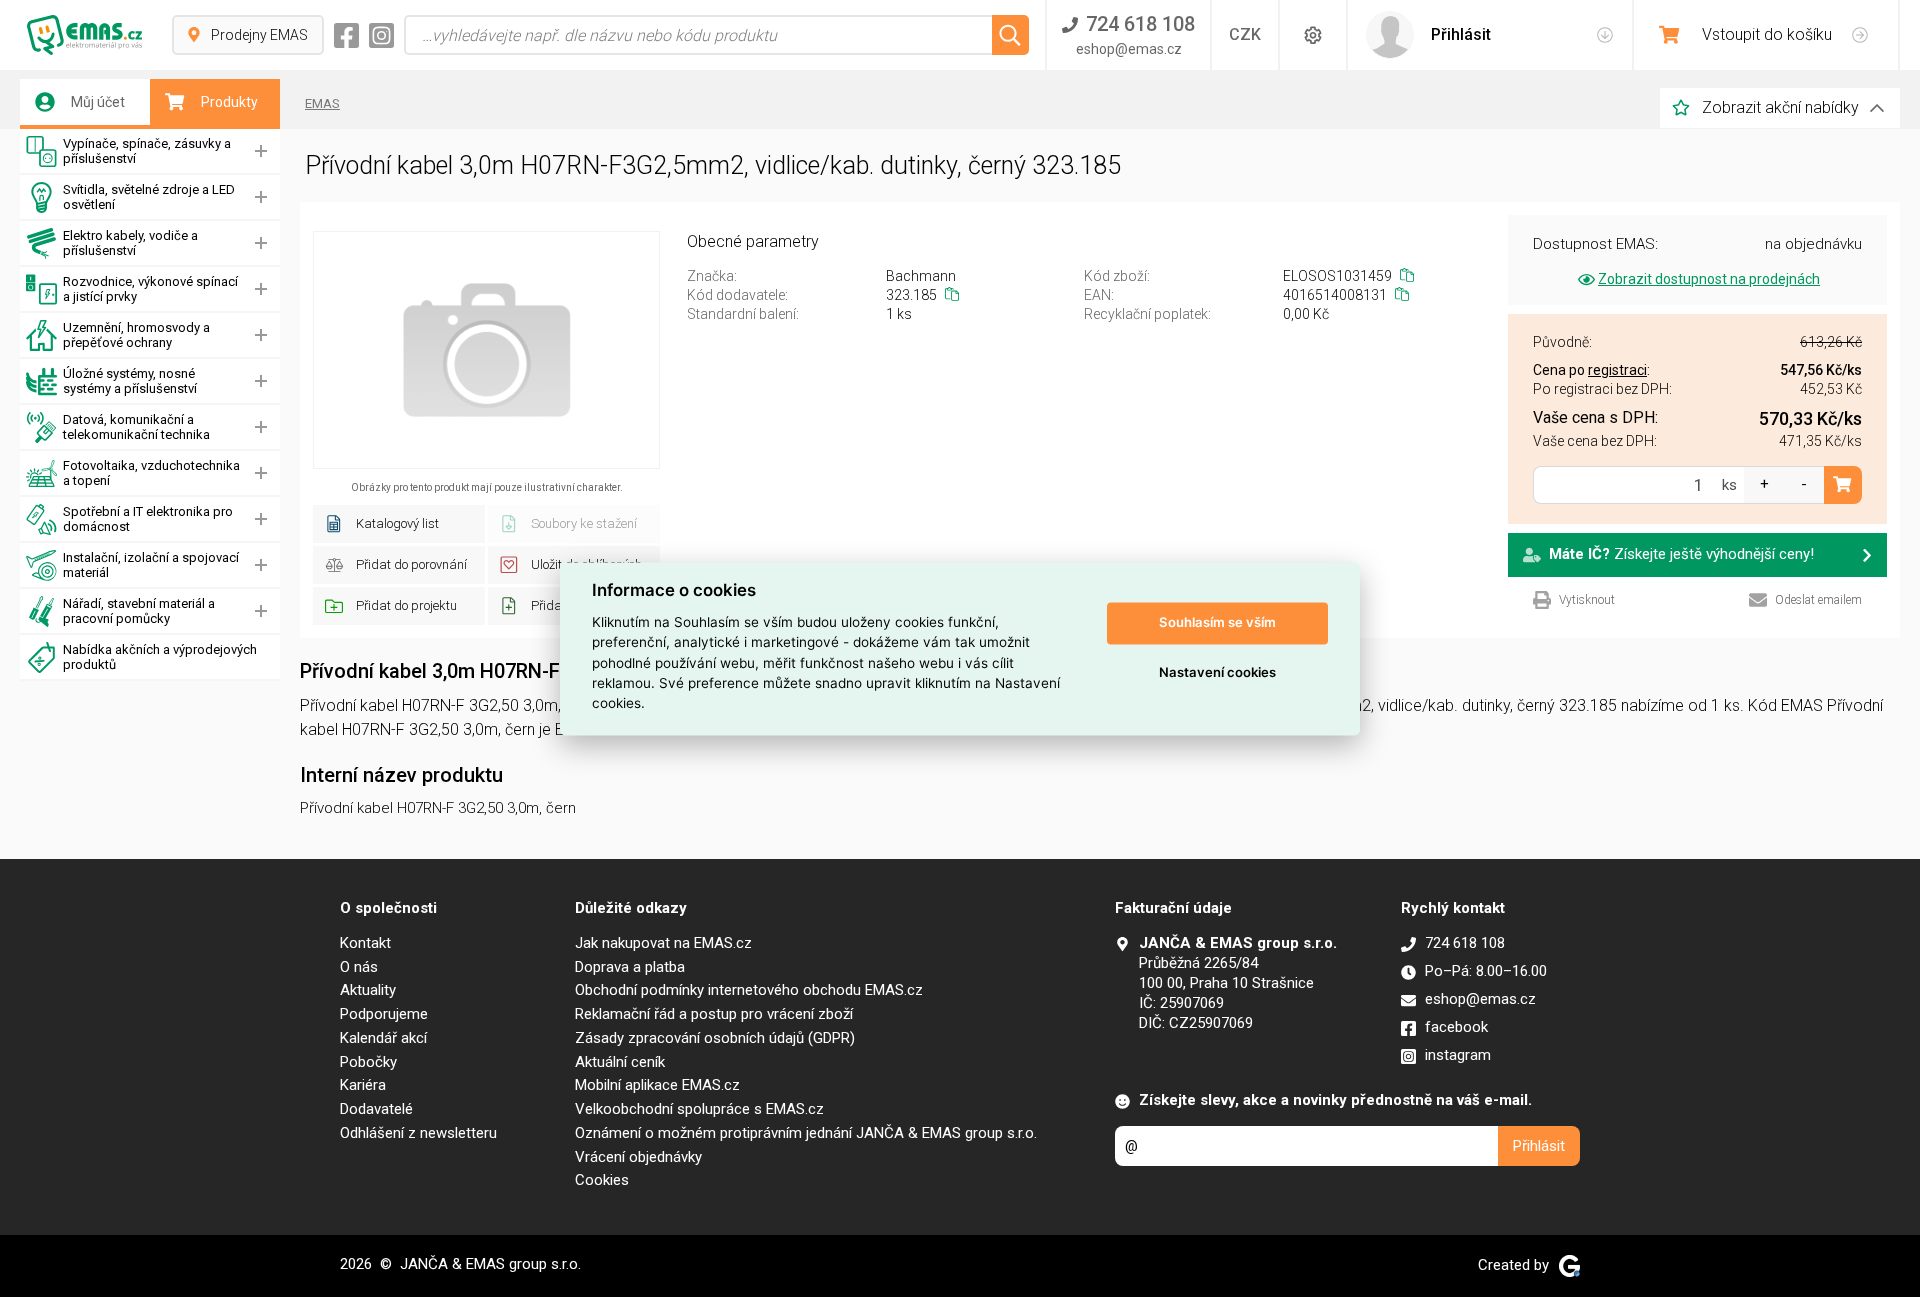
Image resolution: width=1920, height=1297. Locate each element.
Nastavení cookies (1217, 673)
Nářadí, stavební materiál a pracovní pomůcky (139, 611)
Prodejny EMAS (259, 35)
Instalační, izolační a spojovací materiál (151, 565)
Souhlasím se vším (1217, 623)
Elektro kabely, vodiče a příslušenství (130, 243)
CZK (1245, 34)
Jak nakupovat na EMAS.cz (663, 943)
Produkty (229, 102)
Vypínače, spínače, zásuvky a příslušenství (147, 151)
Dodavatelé (376, 1109)
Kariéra (363, 1085)
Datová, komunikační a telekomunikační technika (136, 427)
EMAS (322, 103)
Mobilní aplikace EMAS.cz (657, 1085)
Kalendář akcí (383, 1038)
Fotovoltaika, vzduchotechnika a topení (151, 473)
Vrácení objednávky (638, 1157)
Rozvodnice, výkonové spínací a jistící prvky (150, 289)
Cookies (602, 1180)
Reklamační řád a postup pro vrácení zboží (714, 1014)
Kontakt (365, 943)
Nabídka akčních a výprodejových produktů (160, 657)
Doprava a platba (630, 967)
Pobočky (368, 1062)
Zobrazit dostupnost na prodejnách (1709, 279)
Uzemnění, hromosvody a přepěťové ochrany (136, 335)
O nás (359, 967)
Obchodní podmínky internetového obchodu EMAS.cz (749, 990)
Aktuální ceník (620, 1062)
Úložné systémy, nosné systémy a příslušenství (130, 381)
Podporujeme (384, 1014)
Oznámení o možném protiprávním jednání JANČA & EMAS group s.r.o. (806, 1133)
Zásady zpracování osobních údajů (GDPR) (715, 1038)
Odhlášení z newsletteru (418, 1133)
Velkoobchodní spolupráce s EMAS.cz (699, 1109)
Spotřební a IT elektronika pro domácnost (148, 519)
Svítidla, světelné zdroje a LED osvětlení (149, 197)
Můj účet (98, 102)
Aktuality (368, 990)
